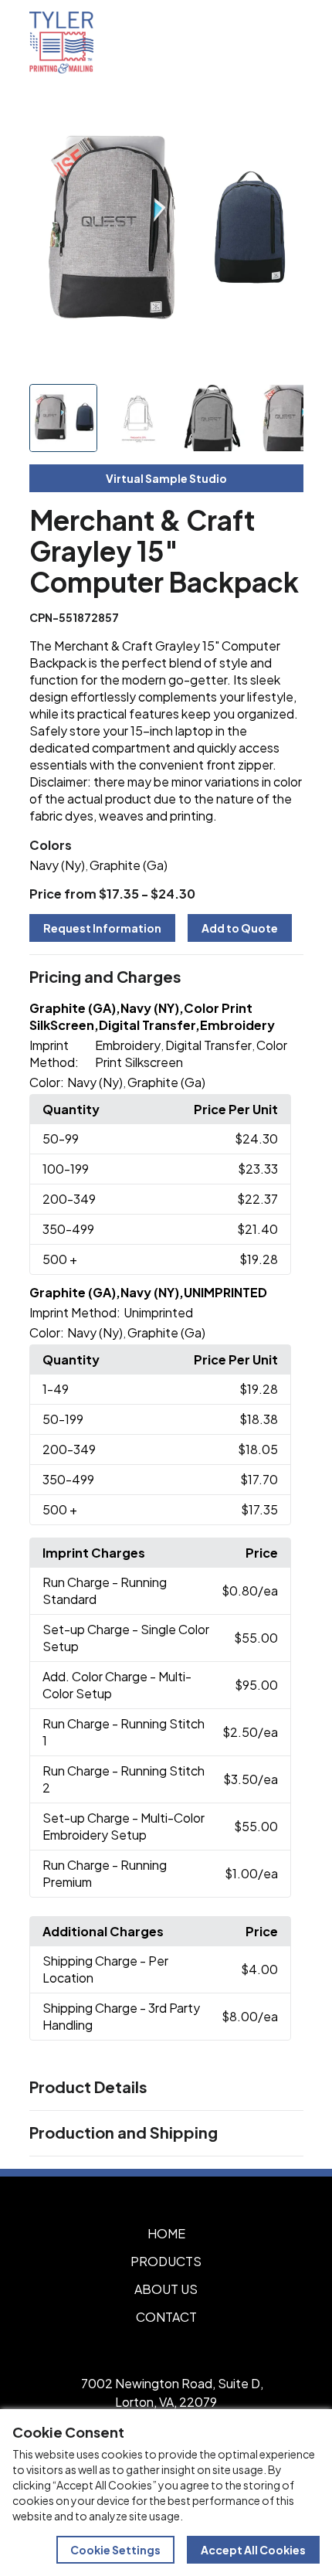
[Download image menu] (283, 117)
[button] (166, 977)
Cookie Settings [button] (115, 2550)
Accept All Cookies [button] (253, 2550)
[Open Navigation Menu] (286, 42)
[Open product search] (253, 42)
